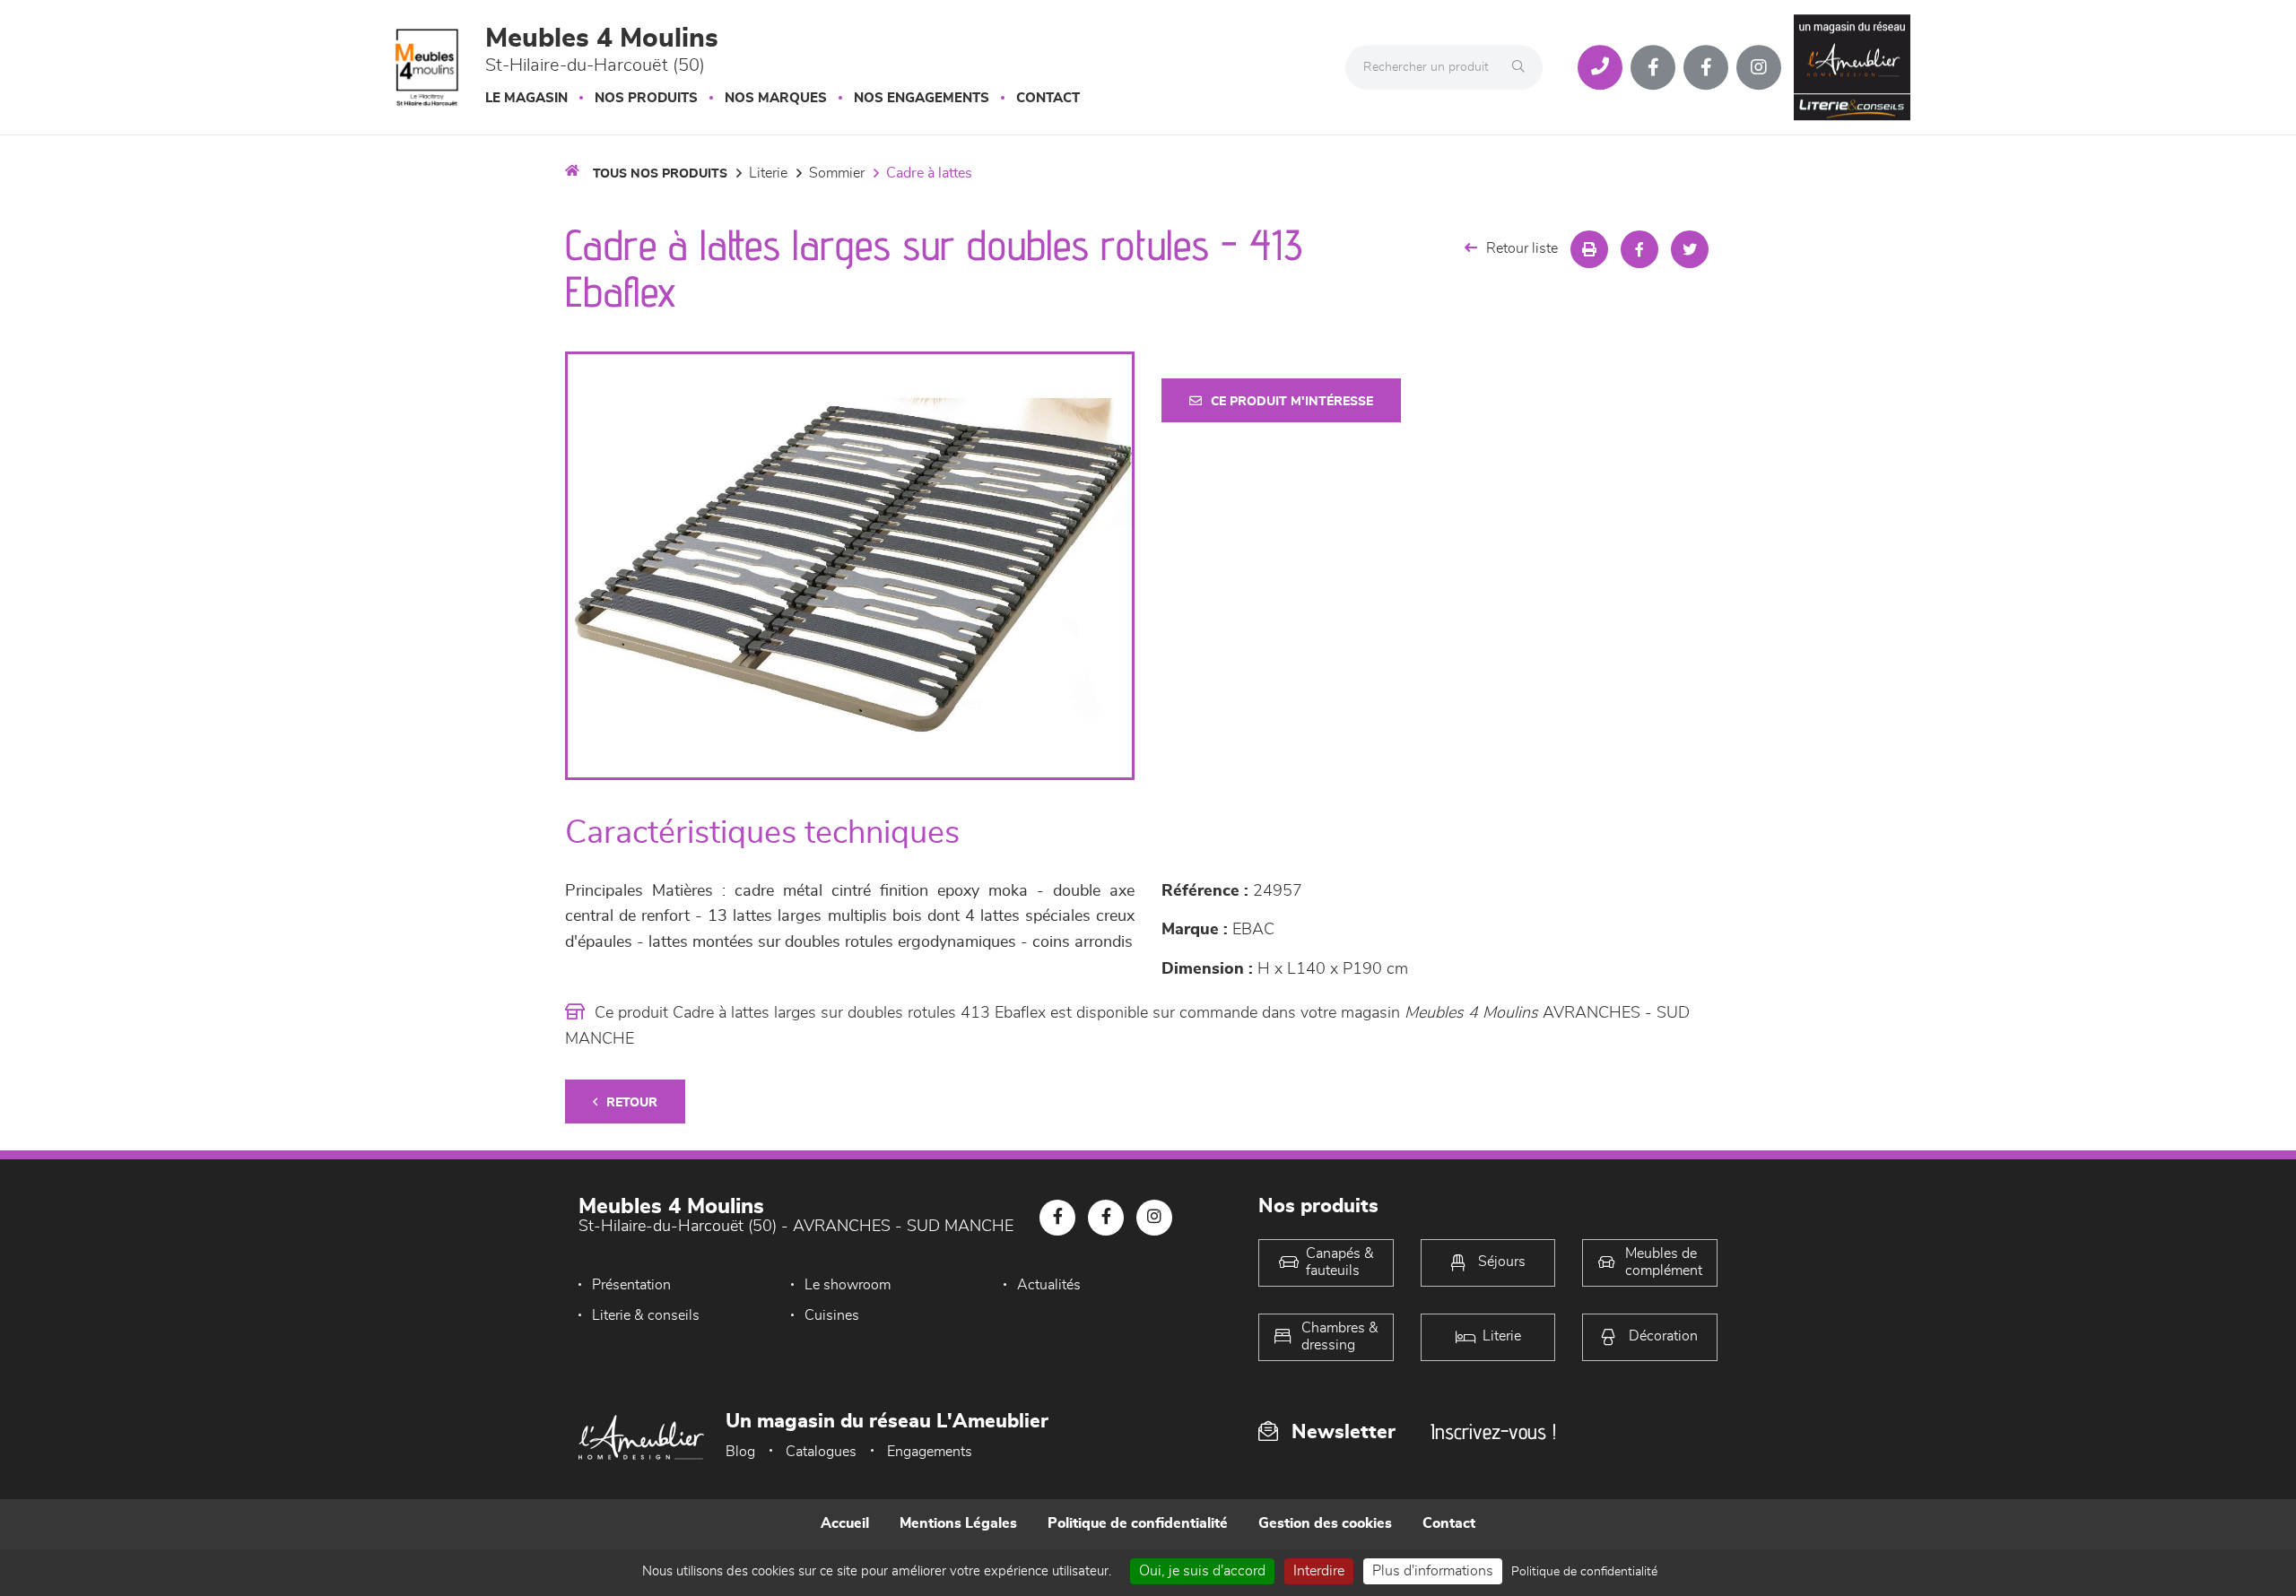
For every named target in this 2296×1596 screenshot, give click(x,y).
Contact (1048, 98)
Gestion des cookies (1325, 1523)
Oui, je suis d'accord (1202, 1571)
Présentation (631, 1285)
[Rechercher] (1523, 67)
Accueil (845, 1523)
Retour (632, 1103)
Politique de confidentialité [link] (1584, 1572)
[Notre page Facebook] (1653, 67)
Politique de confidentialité (1138, 1523)
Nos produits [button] (646, 98)
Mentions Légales (958, 1523)
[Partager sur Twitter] (1690, 249)
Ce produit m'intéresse (1292, 402)
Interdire (1319, 1571)
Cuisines (832, 1315)
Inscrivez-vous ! (1493, 1431)
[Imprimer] (1589, 249)
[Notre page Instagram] (1759, 67)
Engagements (930, 1452)
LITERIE (768, 173)
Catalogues (821, 1452)
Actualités (1049, 1285)
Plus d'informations (1433, 1571)
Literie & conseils (646, 1315)
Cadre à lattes (929, 173)
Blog (740, 1452)
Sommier (837, 173)
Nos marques (776, 98)
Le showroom (848, 1285)
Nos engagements (922, 98)
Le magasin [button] (526, 98)
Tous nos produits (660, 174)
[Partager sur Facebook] (1639, 249)
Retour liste (1522, 248)
